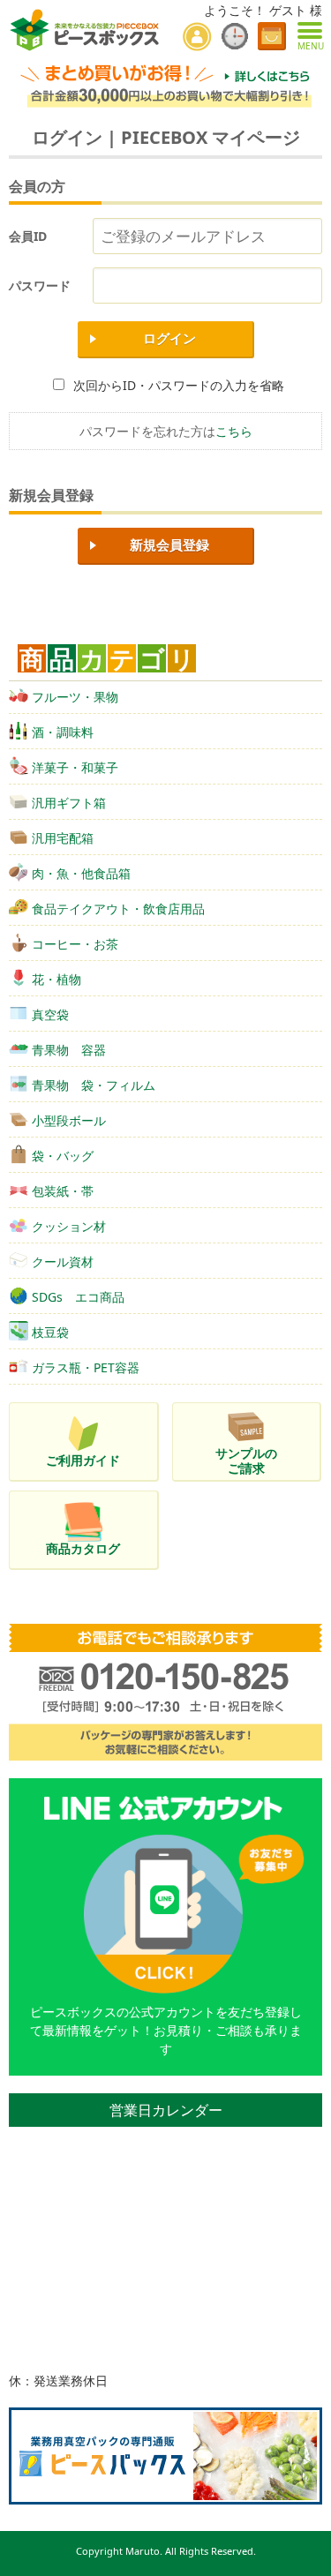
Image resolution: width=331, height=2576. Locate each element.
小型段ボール (69, 1120)
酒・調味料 (63, 732)
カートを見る (272, 36)
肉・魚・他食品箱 (81, 873)
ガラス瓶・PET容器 (86, 1367)
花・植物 (56, 979)
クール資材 (63, 1262)
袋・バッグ (63, 1156)
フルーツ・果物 (75, 697)
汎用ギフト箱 (69, 803)
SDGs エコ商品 (78, 1297)
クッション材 (69, 1226)
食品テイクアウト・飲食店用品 (118, 909)
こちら (234, 431)
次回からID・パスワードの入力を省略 (179, 385)
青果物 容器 (69, 1050)
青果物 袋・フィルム (94, 1085)
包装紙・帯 (63, 1191)
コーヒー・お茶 (75, 944)
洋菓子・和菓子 (75, 767)
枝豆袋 (50, 1332)
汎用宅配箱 (63, 838)
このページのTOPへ (305, 2556)
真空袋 (50, 1014)
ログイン (169, 338)
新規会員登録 (169, 545)
